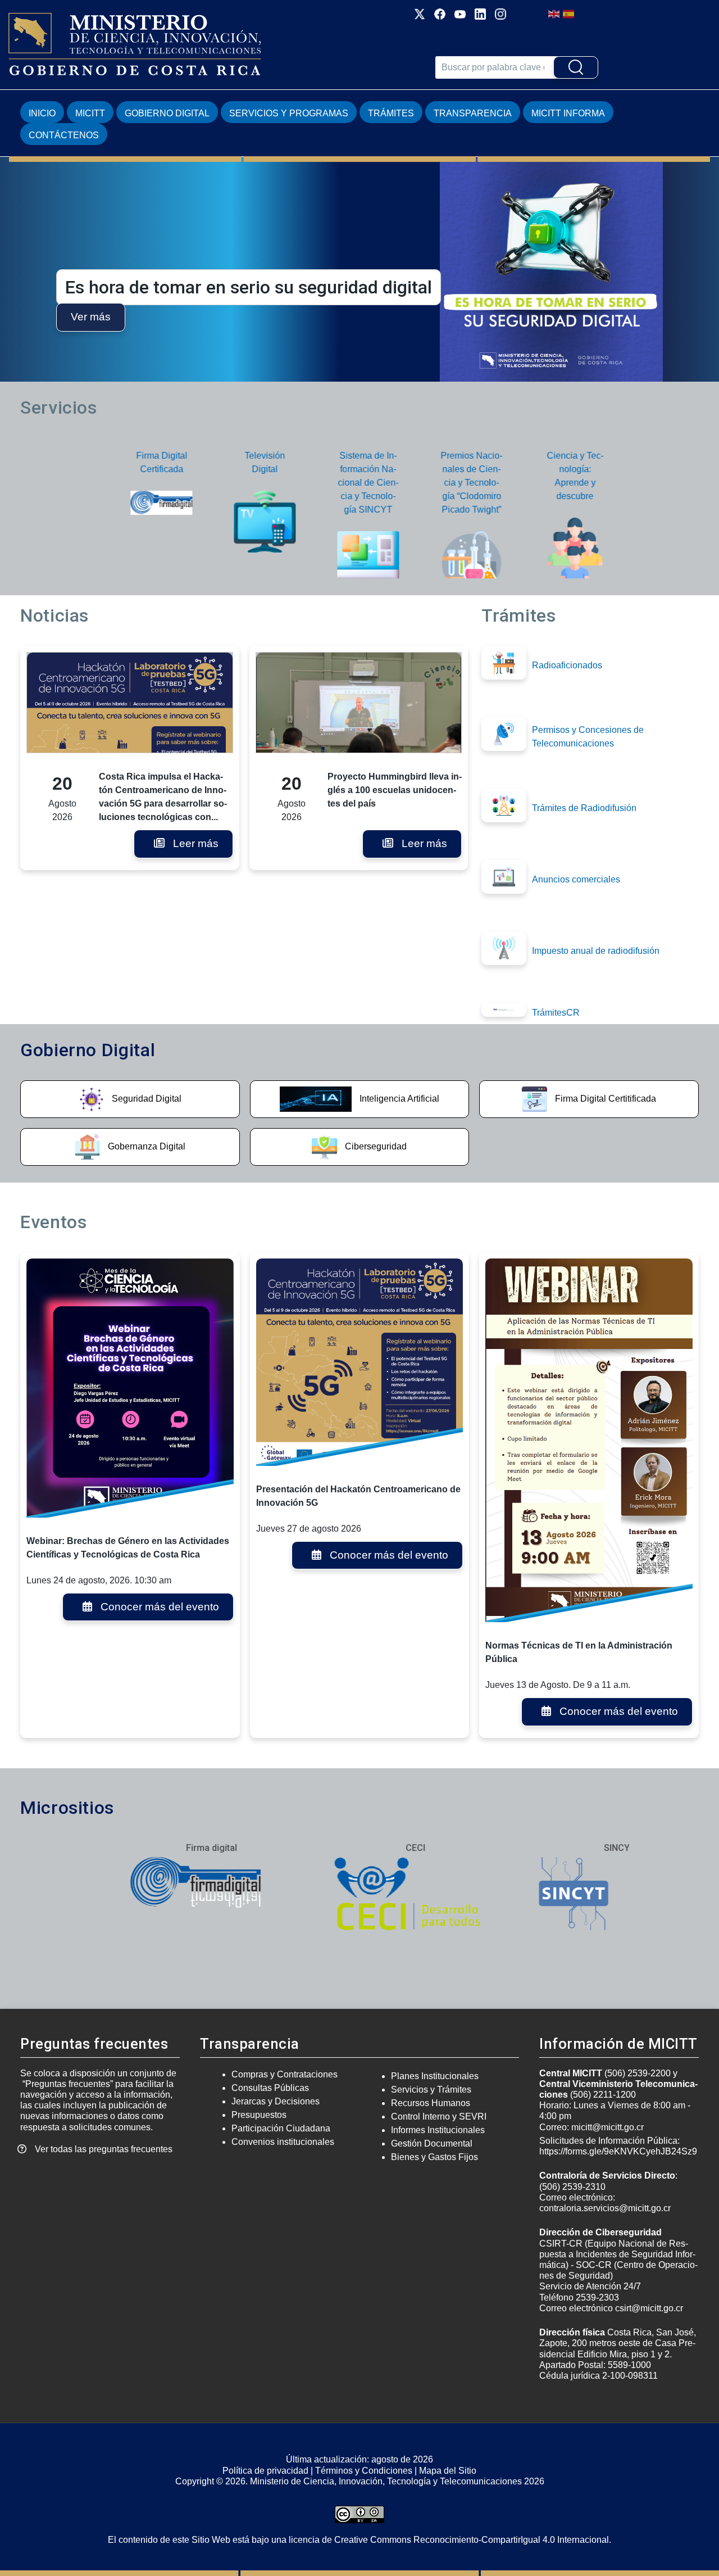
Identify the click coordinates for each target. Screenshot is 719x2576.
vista (130, 1100)
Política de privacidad (265, 2471)
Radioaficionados (567, 665)
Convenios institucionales (283, 2142)
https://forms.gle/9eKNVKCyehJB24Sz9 (618, 2151)
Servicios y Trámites (431, 2090)
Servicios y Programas (289, 113)
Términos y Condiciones (364, 2471)
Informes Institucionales (438, 2130)
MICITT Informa (568, 113)
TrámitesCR (556, 1013)
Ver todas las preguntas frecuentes (104, 2149)
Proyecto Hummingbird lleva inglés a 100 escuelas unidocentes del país (395, 790)
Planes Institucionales (435, 2076)
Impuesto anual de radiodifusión (596, 951)
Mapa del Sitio (448, 2471)
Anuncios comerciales (576, 879)
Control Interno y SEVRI (439, 2117)
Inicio (42, 113)
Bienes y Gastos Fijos (434, 2157)
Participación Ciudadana (281, 2128)
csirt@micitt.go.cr (649, 2308)
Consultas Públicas (270, 2088)
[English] (554, 13)
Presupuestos (259, 2115)
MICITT (90, 113)
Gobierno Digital (167, 113)
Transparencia (473, 113)
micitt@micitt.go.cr (607, 2127)
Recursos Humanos (431, 2103)
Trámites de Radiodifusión (584, 808)
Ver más (565, 317)
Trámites (391, 113)
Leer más (196, 843)
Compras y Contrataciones (285, 2074)
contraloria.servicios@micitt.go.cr (605, 2208)
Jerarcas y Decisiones (276, 2101)
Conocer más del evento (160, 1607)
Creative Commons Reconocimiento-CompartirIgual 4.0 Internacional (472, 2540)
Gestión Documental (432, 2143)
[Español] (569, 13)
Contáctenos (64, 135)
